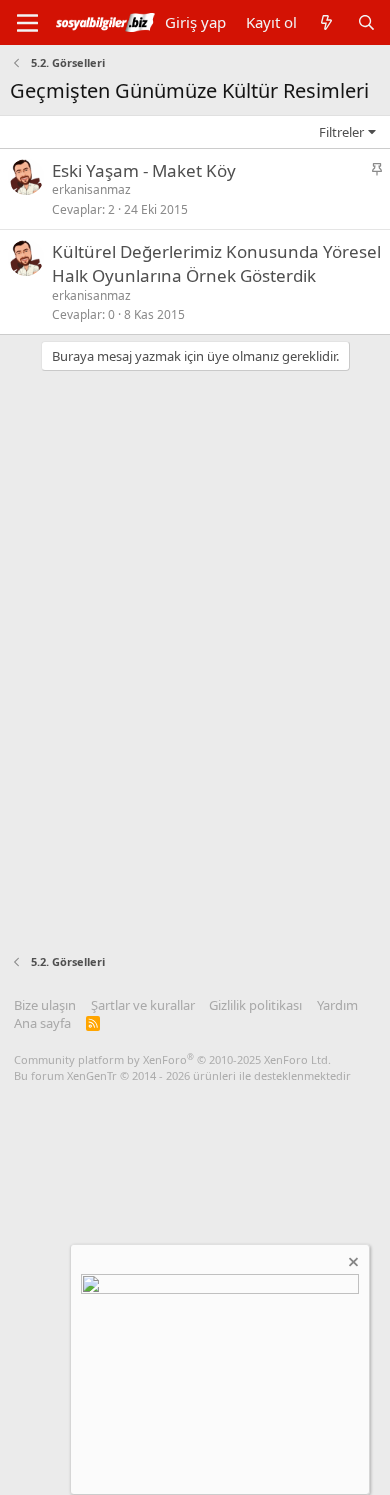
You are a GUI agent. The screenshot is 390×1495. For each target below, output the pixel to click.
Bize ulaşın (45, 1005)
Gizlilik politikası (255, 1005)
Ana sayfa (42, 1023)
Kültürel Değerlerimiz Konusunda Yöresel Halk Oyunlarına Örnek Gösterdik (216, 263)
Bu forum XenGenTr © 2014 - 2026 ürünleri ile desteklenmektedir (182, 1075)
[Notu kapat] (352, 1264)
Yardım (337, 1005)
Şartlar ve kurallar (143, 1005)
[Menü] (27, 23)
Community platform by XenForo (172, 1059)
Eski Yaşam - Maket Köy (144, 170)
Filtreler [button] (341, 132)
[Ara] (366, 22)
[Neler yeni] (326, 22)
